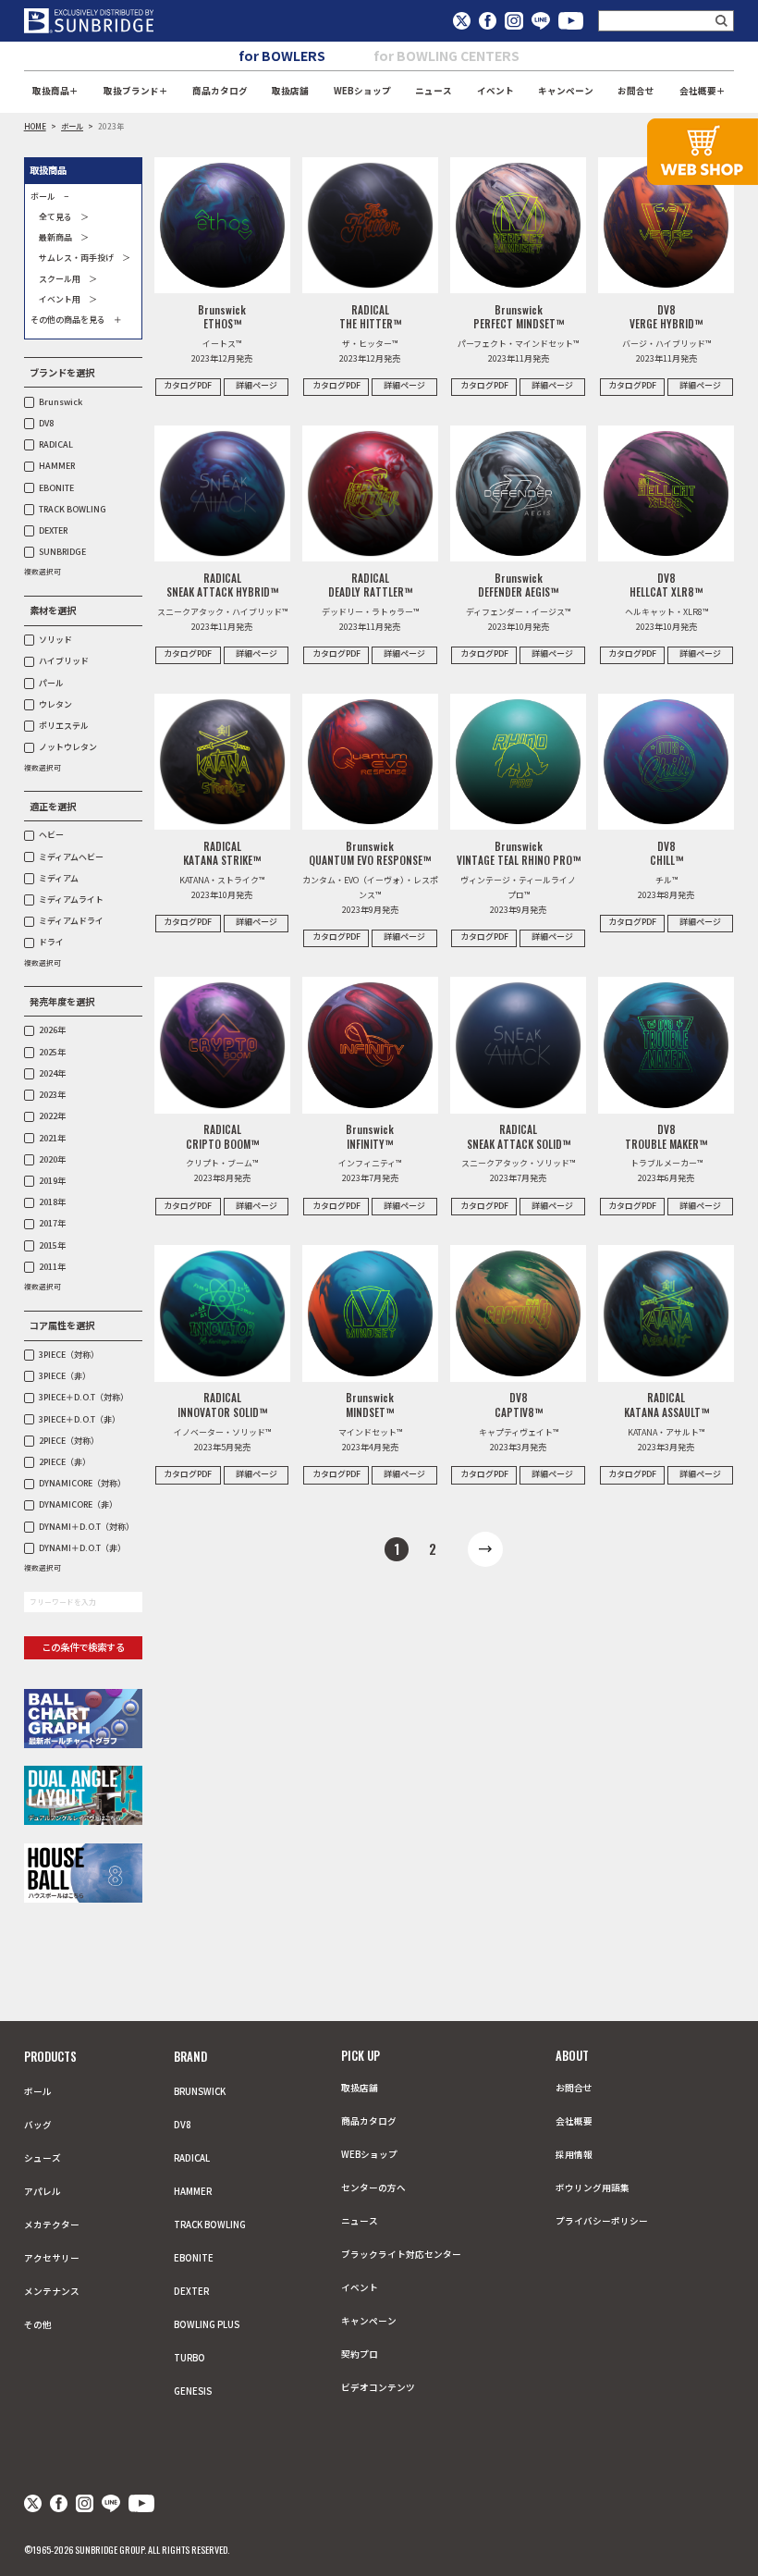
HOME (35, 126)
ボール (72, 126)
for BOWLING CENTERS (446, 55)
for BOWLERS (282, 55)
